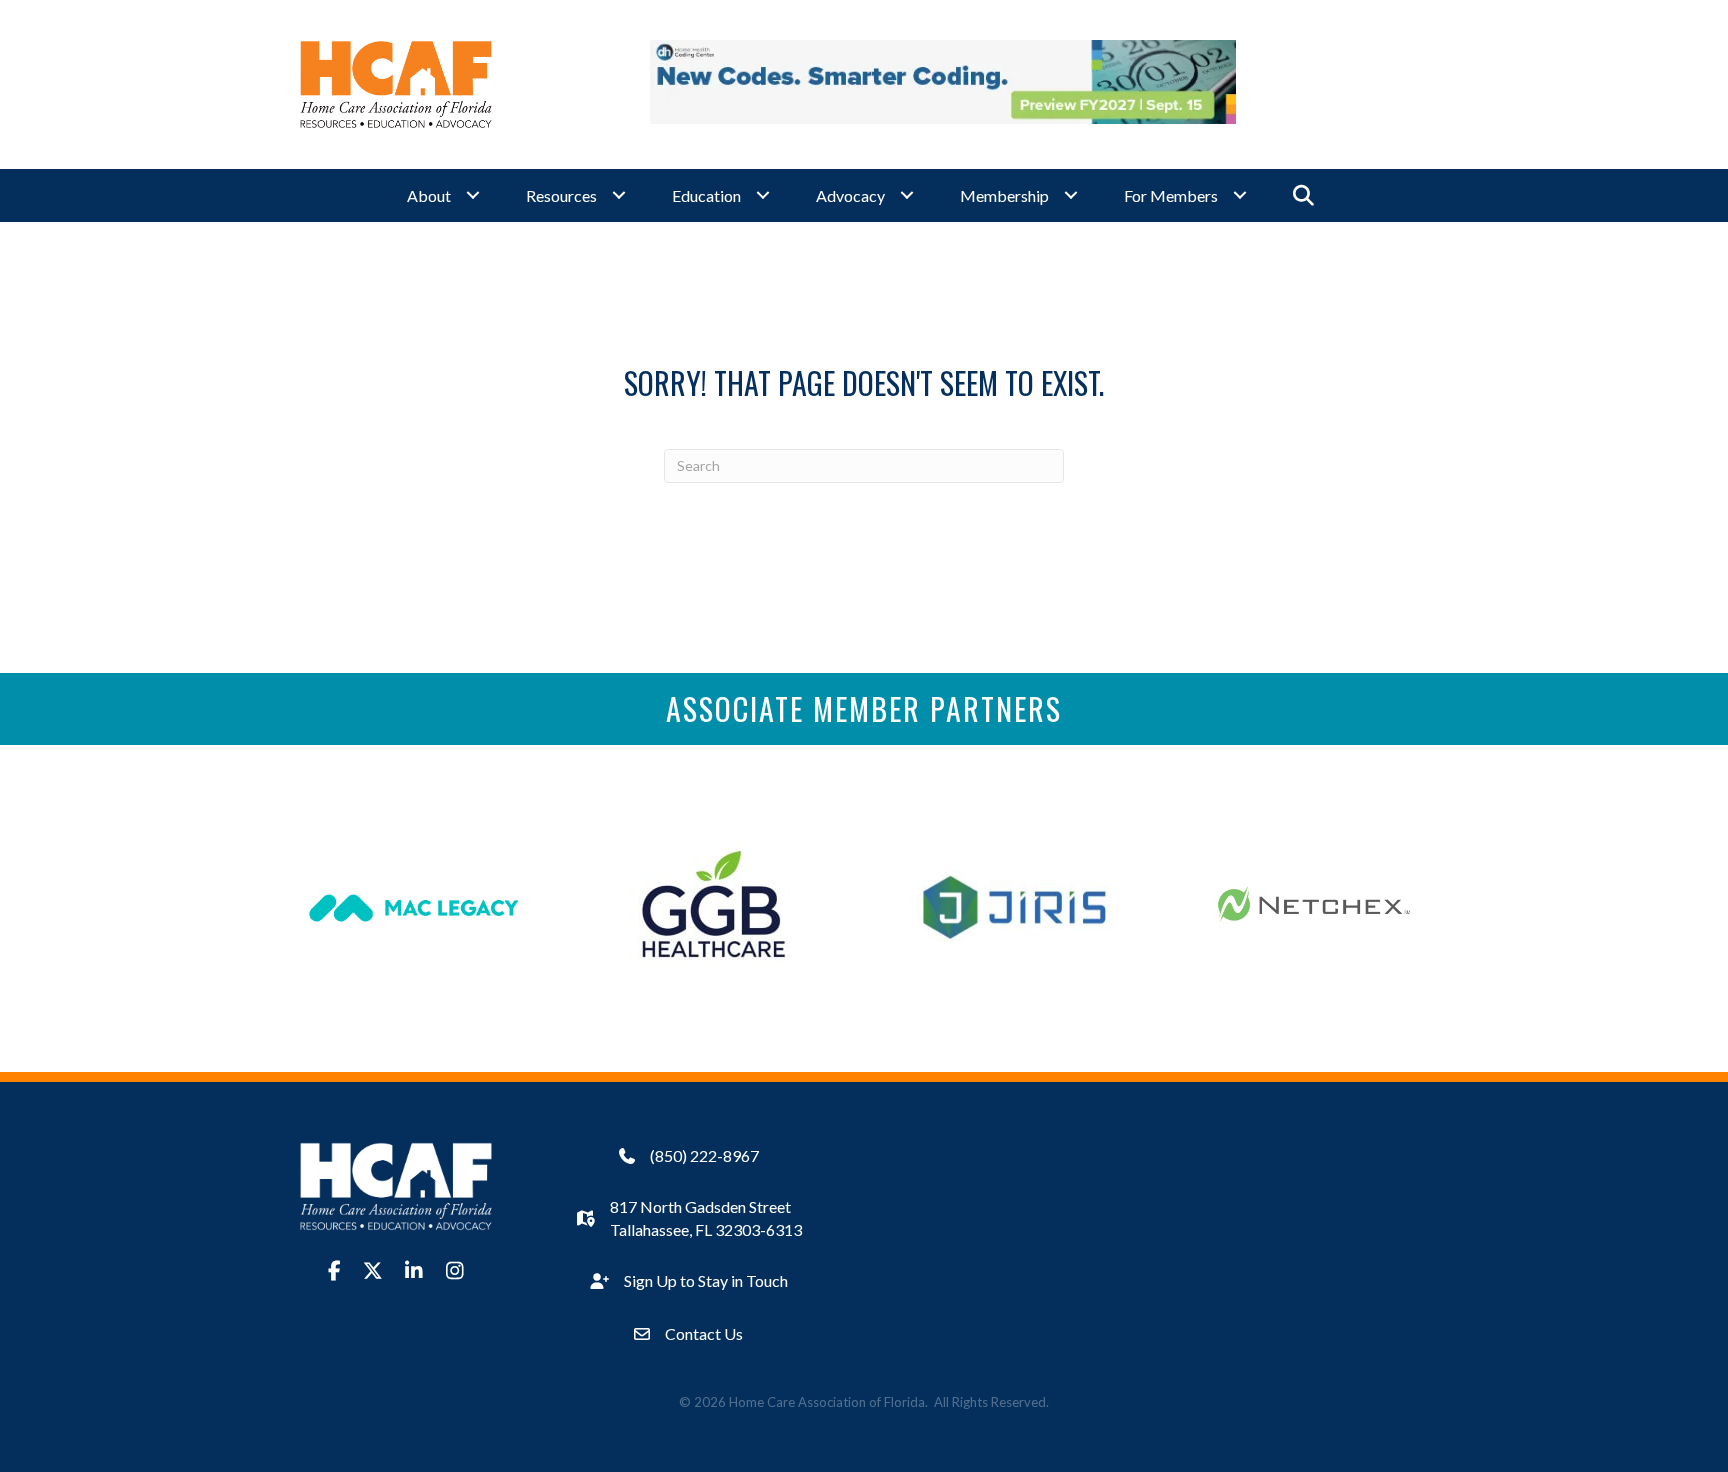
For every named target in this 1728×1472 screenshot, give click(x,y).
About (429, 195)
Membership (1004, 195)
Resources (561, 195)
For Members (1171, 195)
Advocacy (850, 195)
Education (706, 195)
